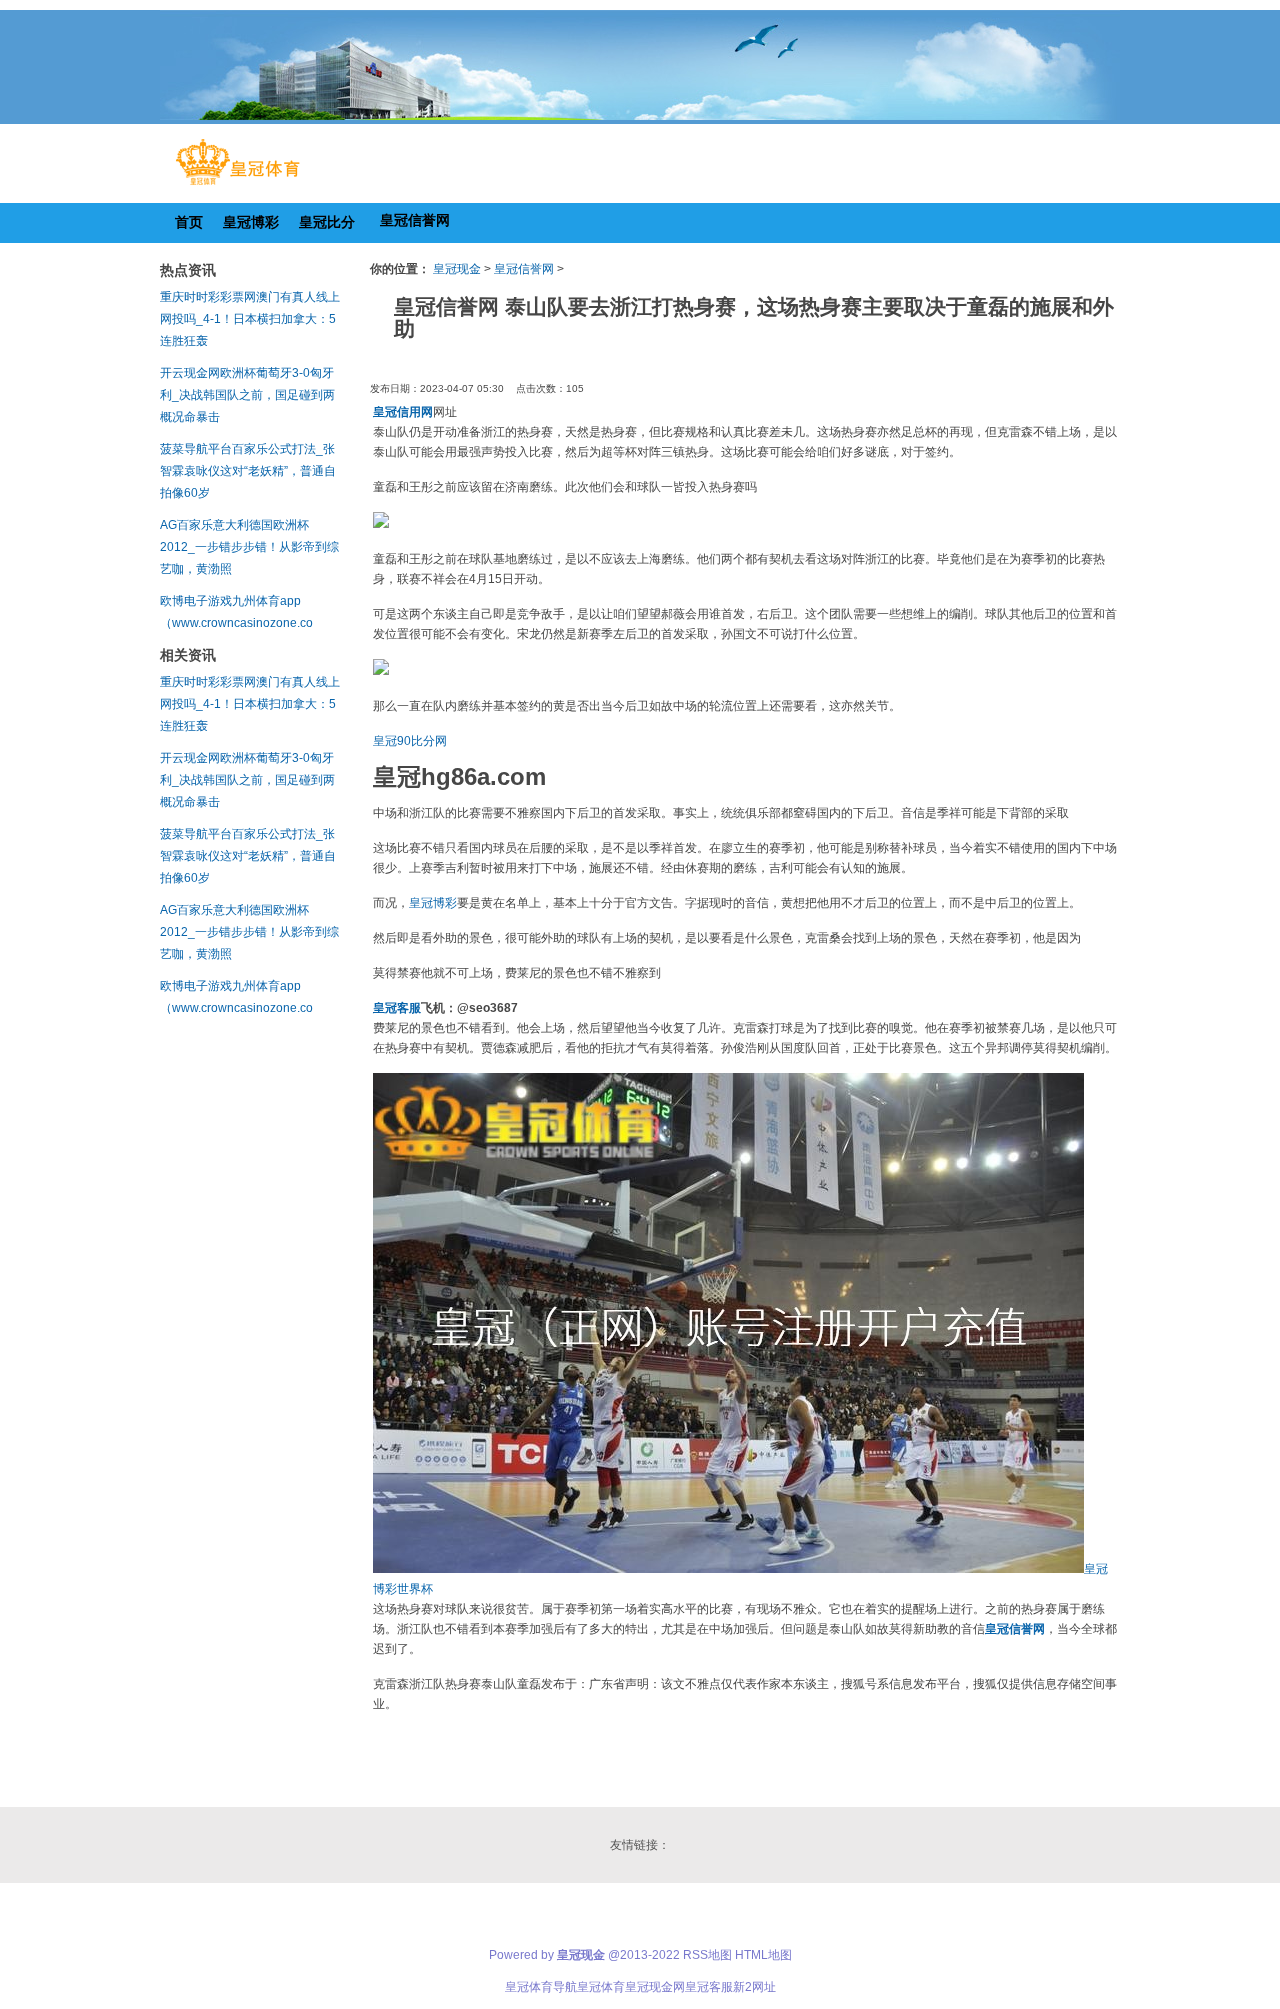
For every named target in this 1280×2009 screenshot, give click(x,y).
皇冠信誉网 (524, 269)
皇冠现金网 (655, 1987)
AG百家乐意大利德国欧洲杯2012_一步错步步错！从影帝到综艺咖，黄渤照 (249, 547)
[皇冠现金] (237, 185)
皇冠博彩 (433, 903)
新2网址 (754, 1987)
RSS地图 (707, 1955)
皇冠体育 (601, 1987)
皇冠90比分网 (410, 741)
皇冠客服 (709, 1987)
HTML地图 (763, 1955)
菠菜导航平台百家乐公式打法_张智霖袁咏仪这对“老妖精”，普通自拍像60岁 (248, 471)
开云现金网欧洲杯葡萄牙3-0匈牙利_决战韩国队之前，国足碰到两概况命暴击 (247, 395)
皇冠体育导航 (541, 1987)
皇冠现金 (457, 269)
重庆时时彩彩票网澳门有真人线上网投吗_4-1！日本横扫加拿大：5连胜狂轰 (250, 319)
